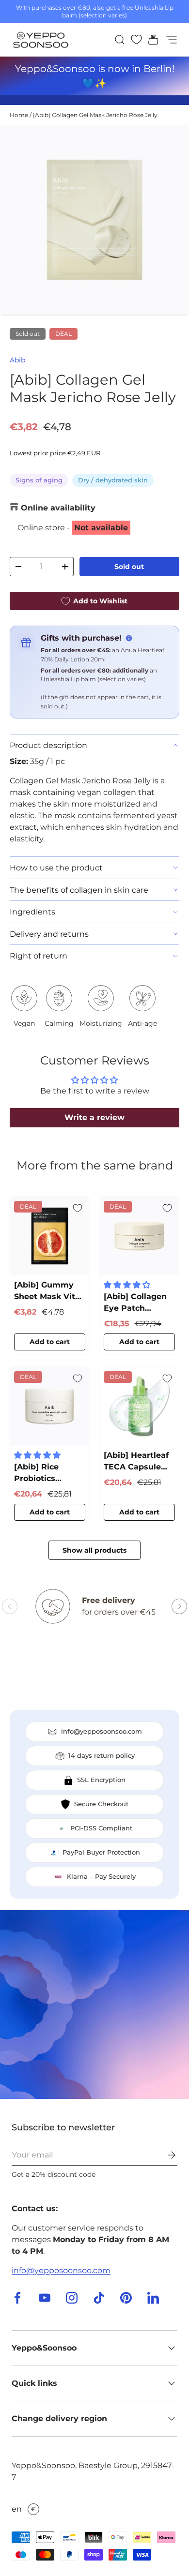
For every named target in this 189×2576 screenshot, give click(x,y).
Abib (17, 360)
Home (19, 115)
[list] (94, 221)
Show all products (94, 1550)
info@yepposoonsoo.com (61, 2270)
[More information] (129, 638)
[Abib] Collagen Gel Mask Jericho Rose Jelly (95, 115)
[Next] (179, 1606)
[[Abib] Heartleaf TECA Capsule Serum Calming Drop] (139, 1406)
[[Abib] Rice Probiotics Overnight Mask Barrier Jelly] (50, 1406)
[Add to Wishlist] (78, 1208)
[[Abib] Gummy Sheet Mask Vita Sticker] (50, 1236)
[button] (150, 40)
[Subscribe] (165, 2155)
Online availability (58, 508)
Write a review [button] (94, 1117)
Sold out (129, 567)
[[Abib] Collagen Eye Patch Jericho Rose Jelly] (139, 1236)
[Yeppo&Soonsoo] (94, 2005)
